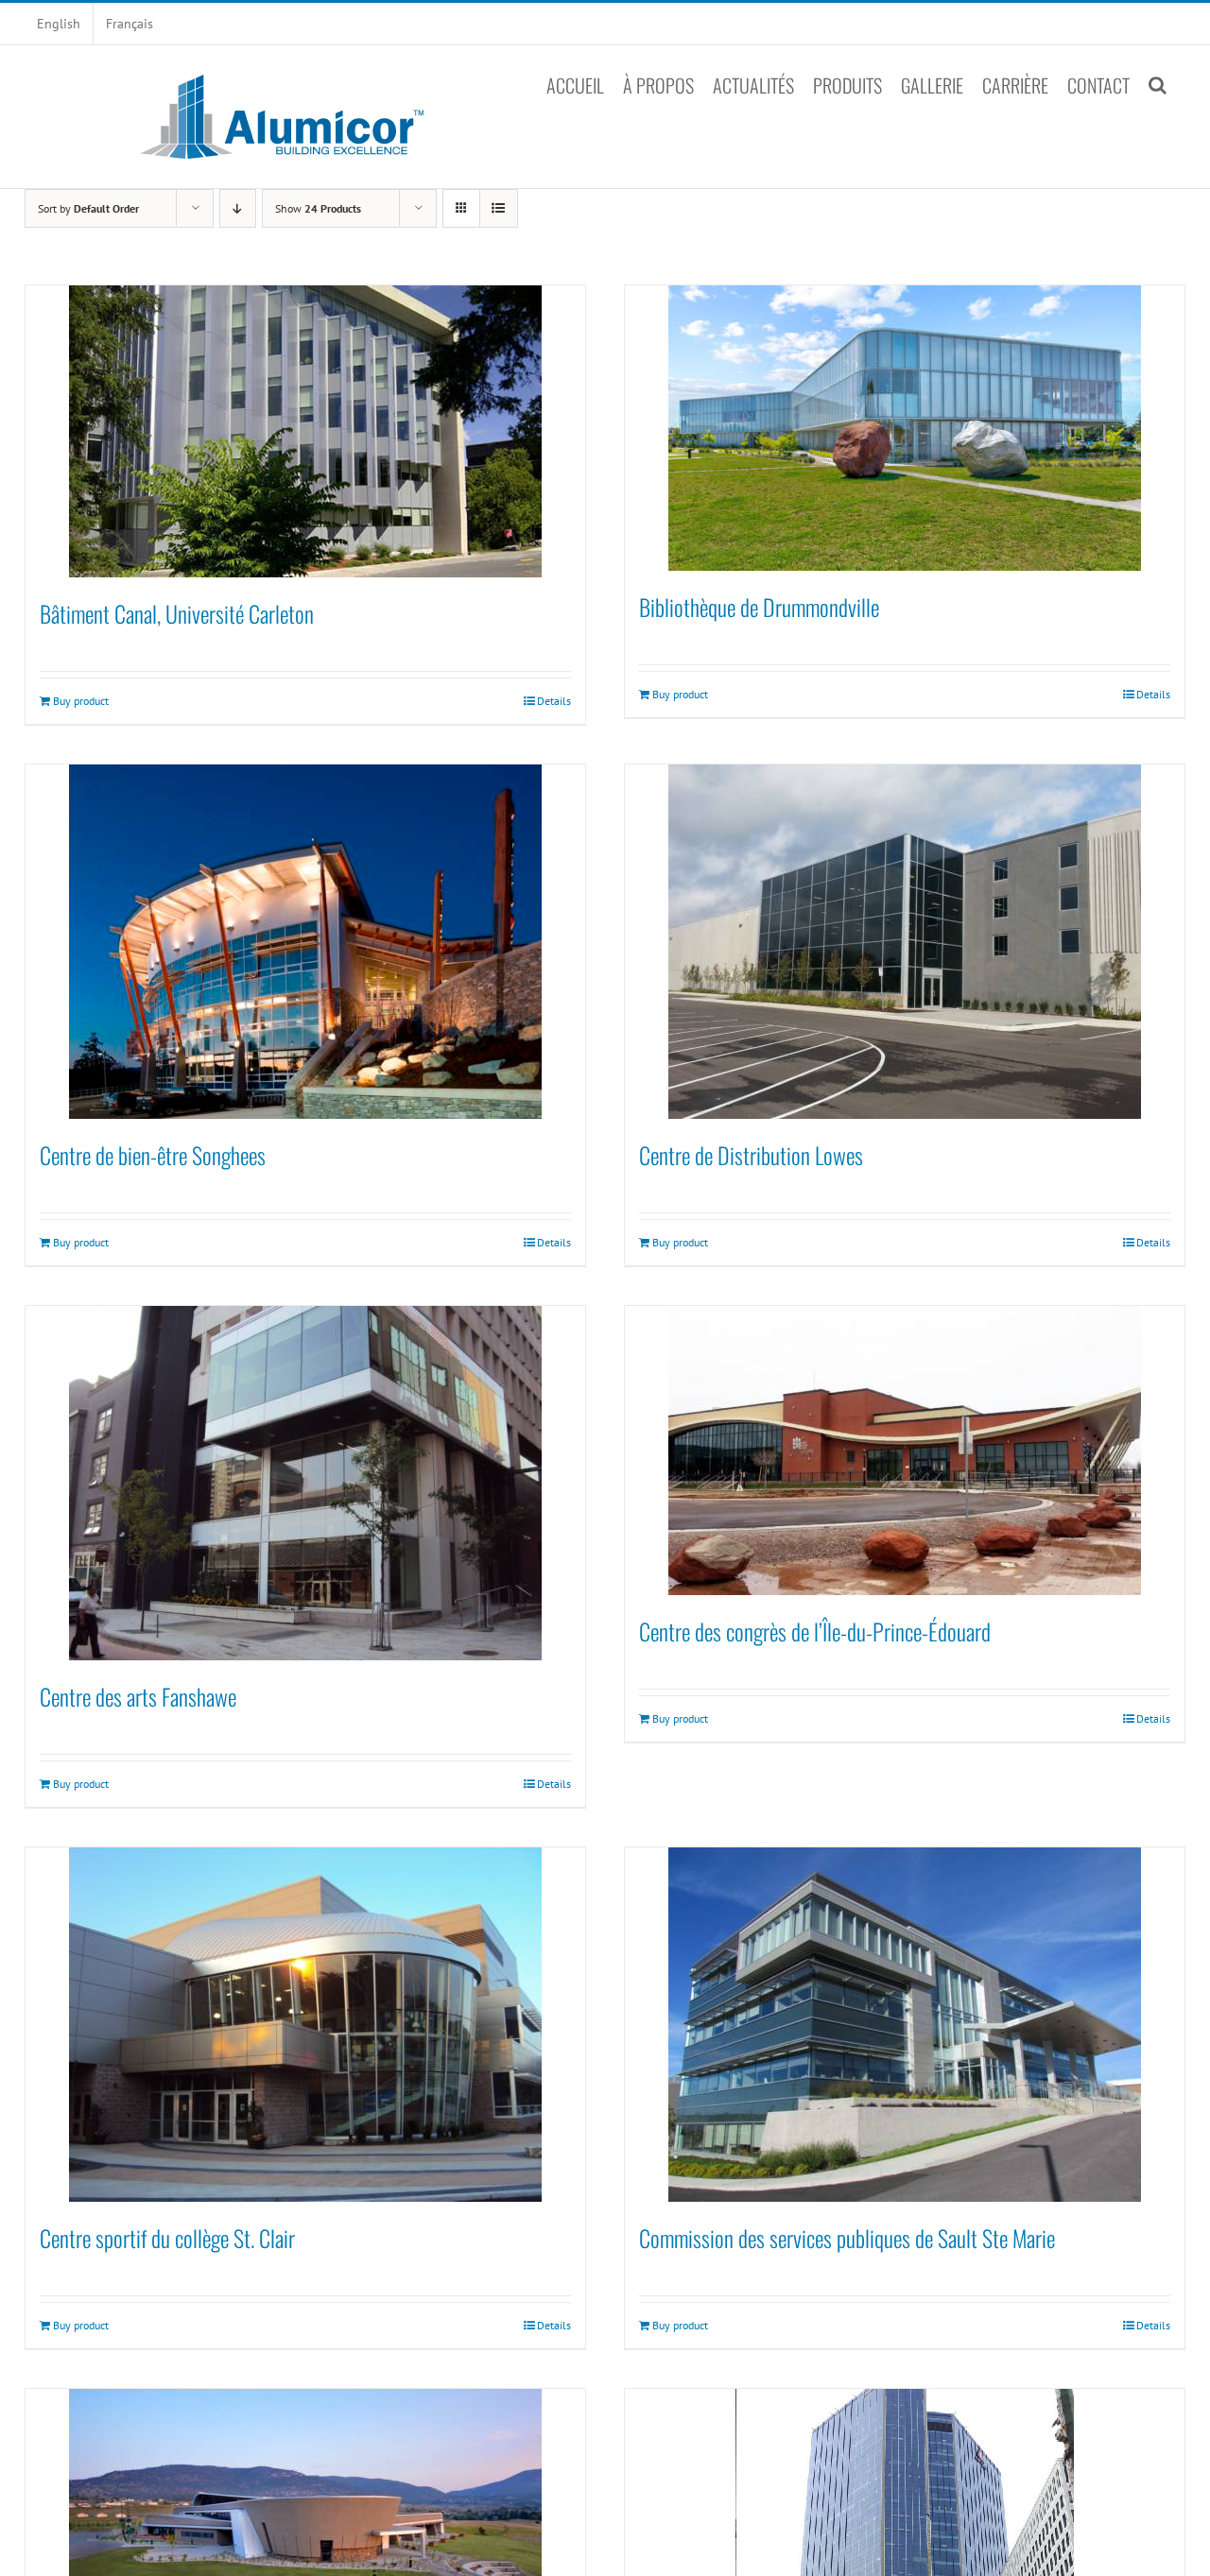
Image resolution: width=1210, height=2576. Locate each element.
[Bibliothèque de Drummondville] (905, 428)
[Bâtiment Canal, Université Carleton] (305, 431)
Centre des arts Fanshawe (138, 1696)
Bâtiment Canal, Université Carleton (177, 613)
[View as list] (499, 208)
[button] (1158, 85)
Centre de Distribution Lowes (751, 1155)
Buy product (81, 701)
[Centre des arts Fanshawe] (305, 1483)
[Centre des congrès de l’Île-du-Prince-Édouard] (905, 1451)
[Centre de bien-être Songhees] (305, 942)
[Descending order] (238, 208)
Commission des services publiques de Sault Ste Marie (847, 2238)
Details (554, 701)
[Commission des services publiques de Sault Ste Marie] (905, 2025)
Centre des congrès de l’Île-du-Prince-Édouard (815, 1631)
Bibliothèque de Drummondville (759, 607)
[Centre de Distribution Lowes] (905, 942)
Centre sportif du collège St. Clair (167, 2238)
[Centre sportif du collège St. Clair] (305, 2025)
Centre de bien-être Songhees (153, 1155)
